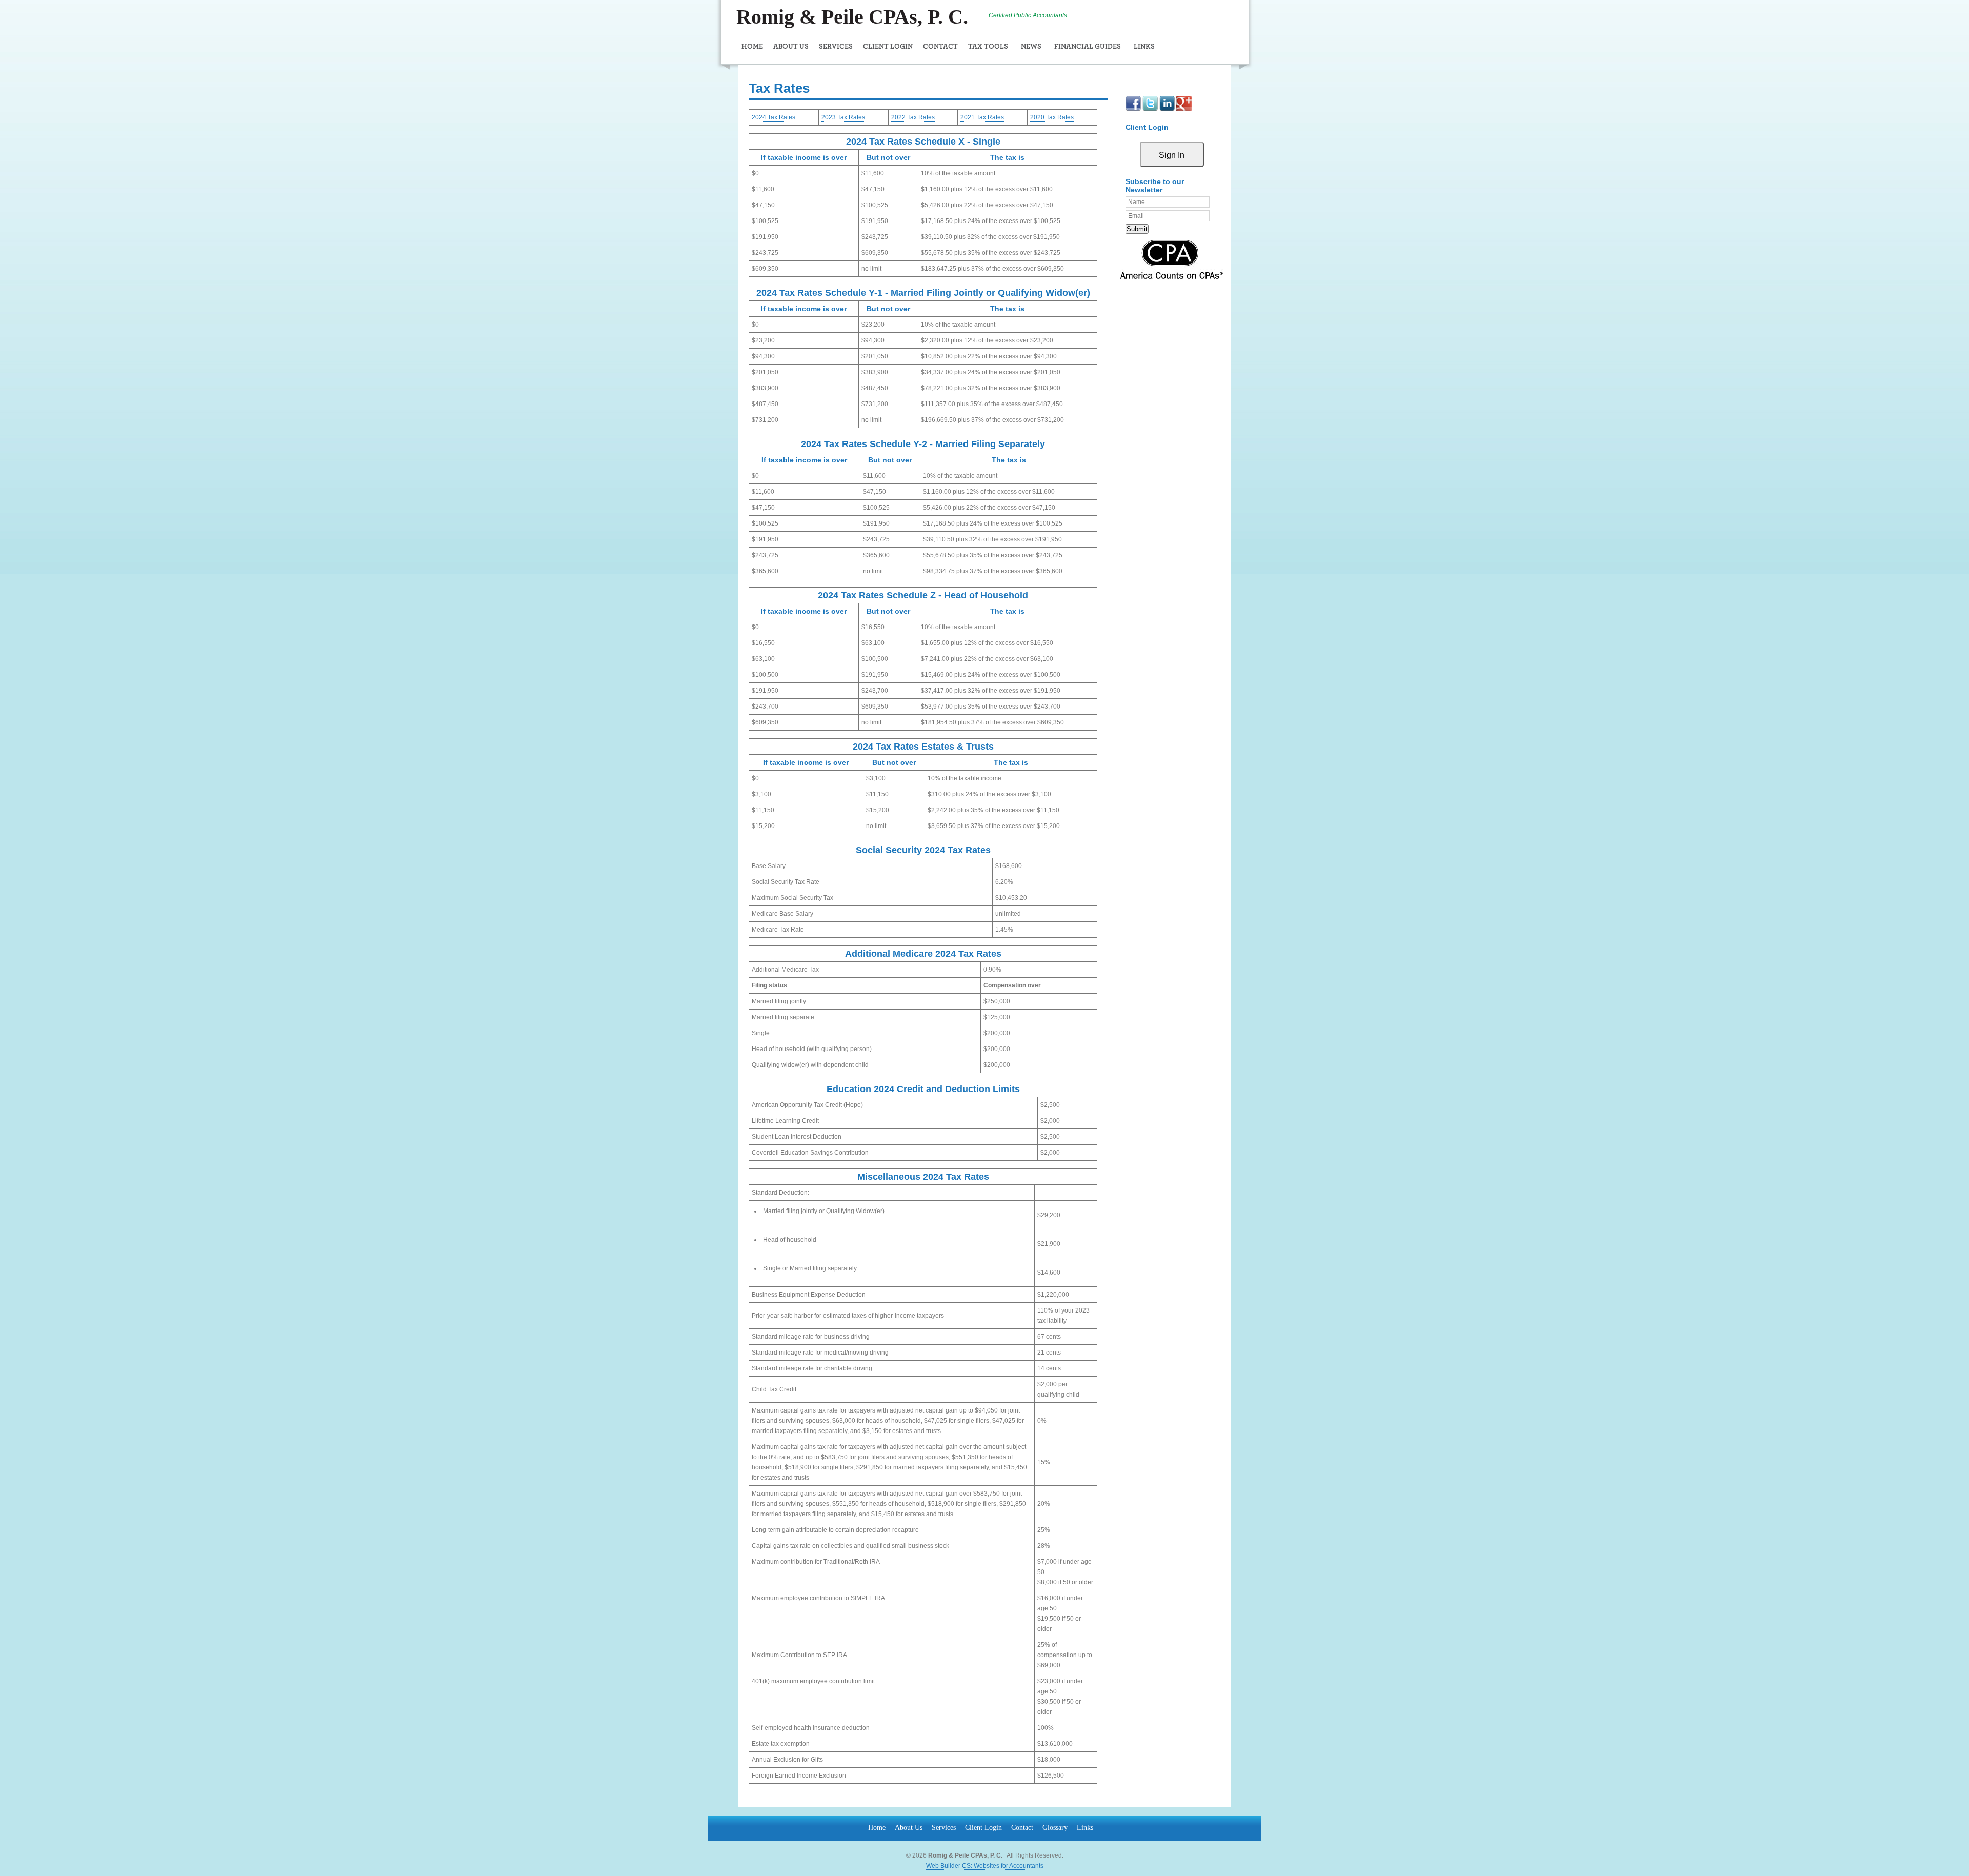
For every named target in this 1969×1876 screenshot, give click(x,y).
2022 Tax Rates (913, 117)
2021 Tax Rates (982, 117)
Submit (1137, 229)
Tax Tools (988, 47)
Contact (940, 47)
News (1031, 47)
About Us (791, 47)
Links (1144, 47)
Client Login (888, 47)
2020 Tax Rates (1052, 117)
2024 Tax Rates (773, 117)
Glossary (1055, 1828)
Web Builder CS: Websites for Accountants (985, 1866)
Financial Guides (1088, 47)
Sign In (1172, 155)
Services (836, 47)
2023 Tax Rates (843, 117)
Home (752, 47)
